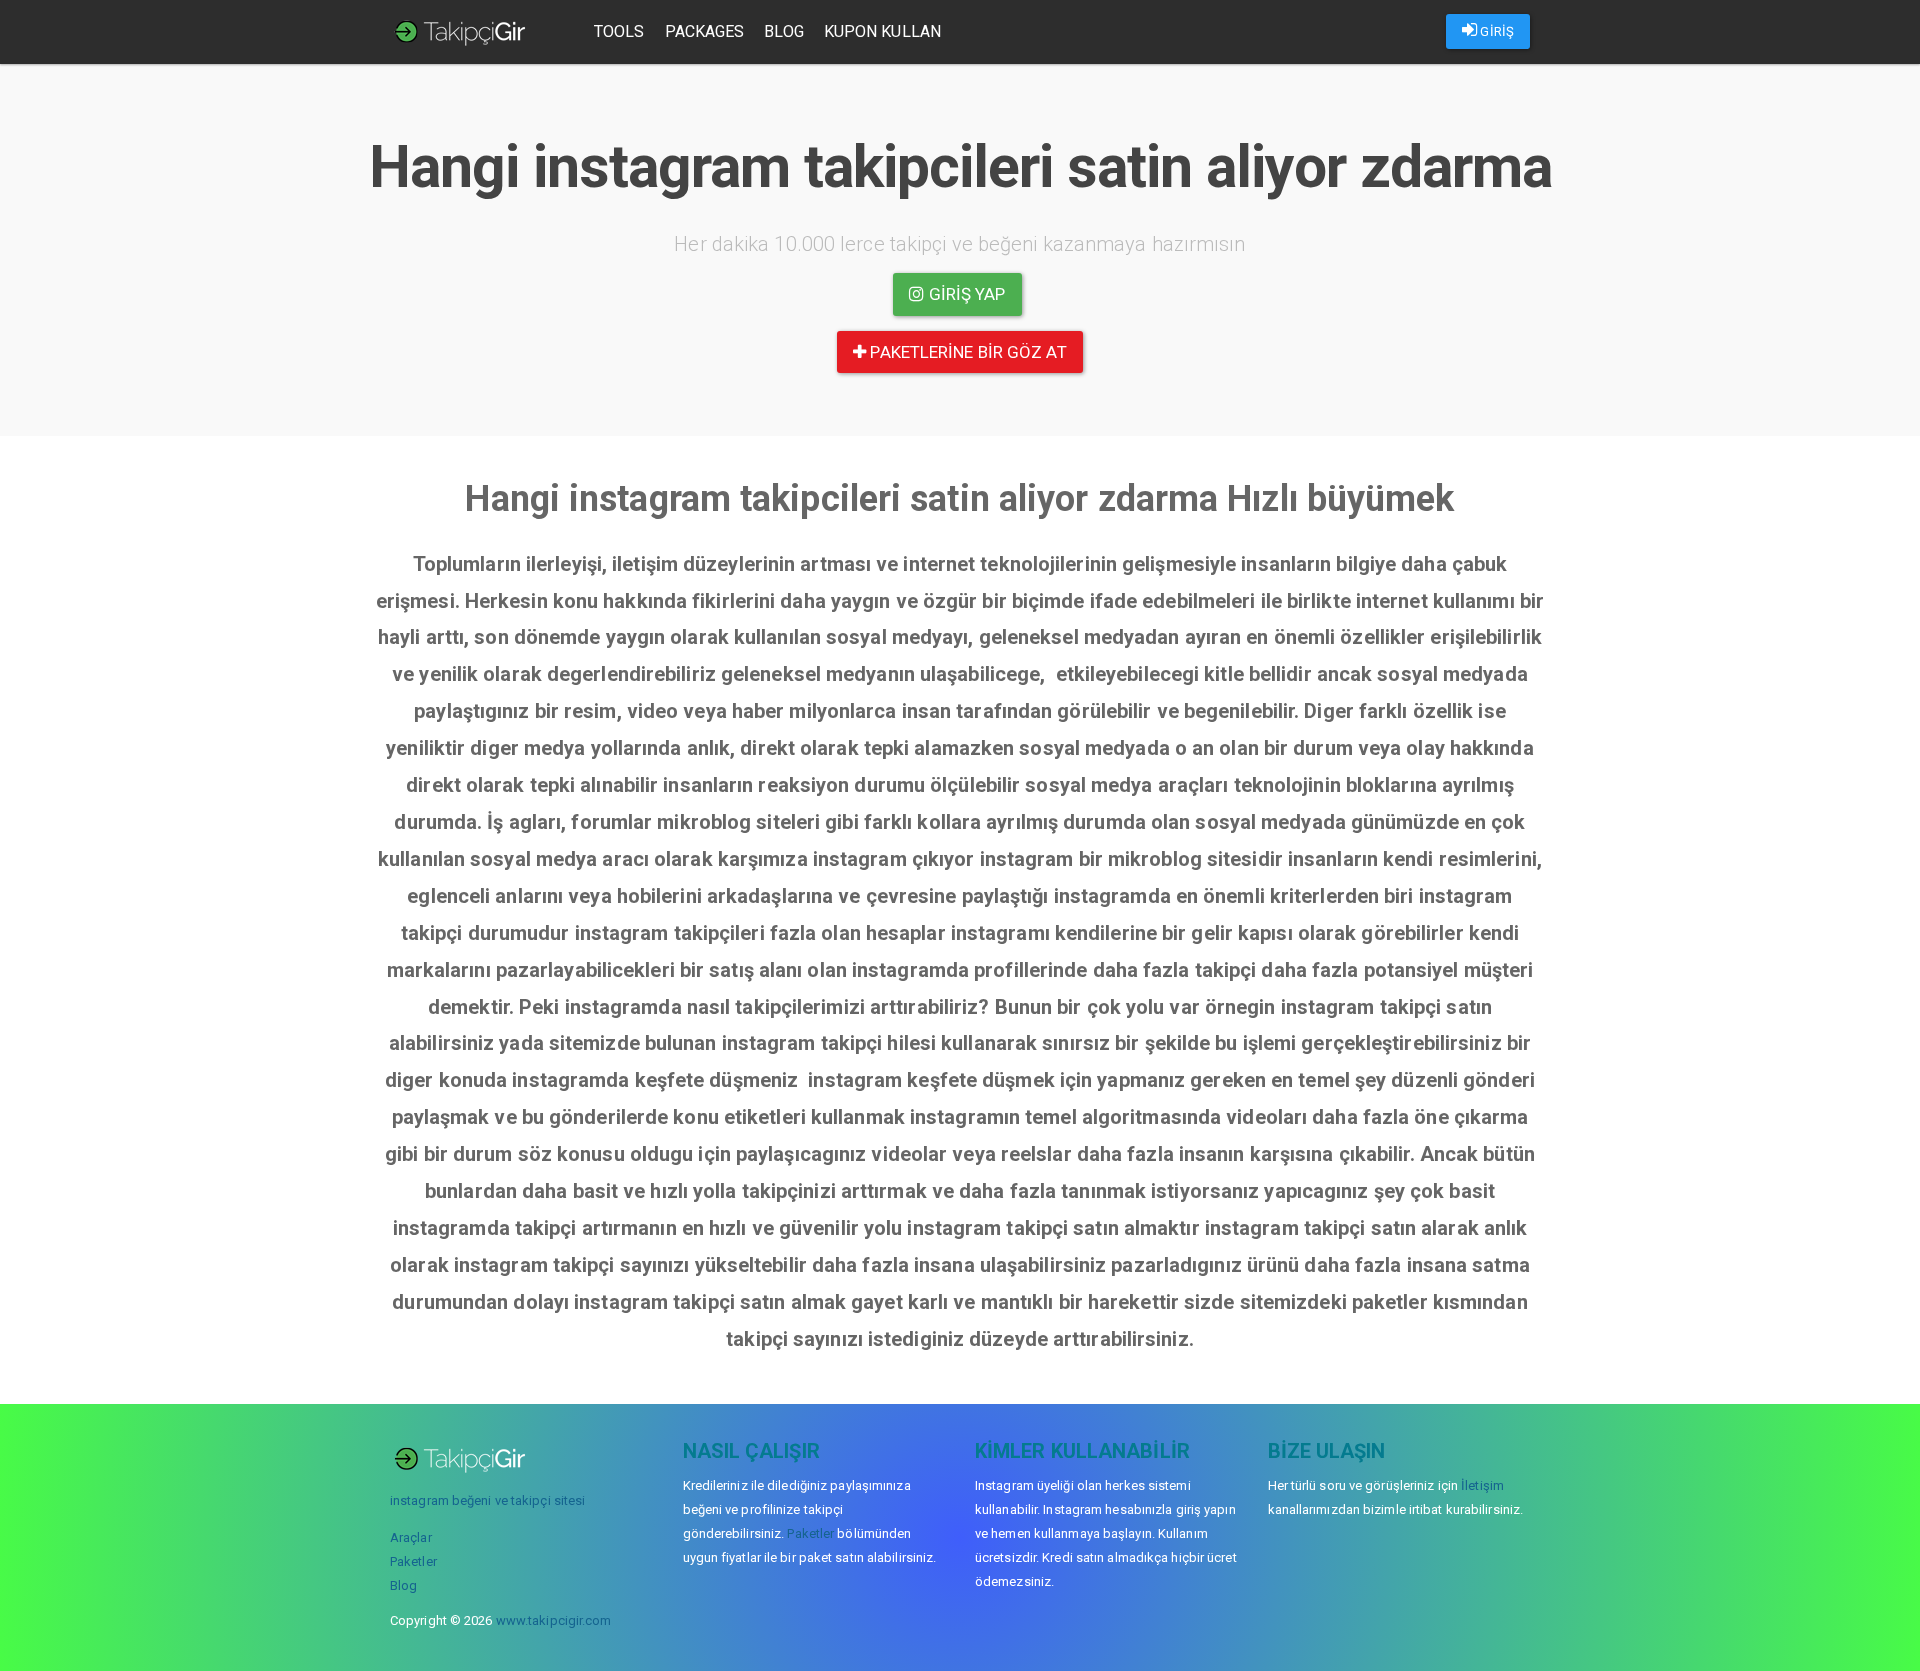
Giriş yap (965, 294)
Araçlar (411, 1537)
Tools (619, 31)
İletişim (1482, 1485)
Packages (705, 31)
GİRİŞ (1495, 31)
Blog (783, 31)
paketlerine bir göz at (966, 352)
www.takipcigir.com (554, 1620)
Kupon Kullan (882, 31)
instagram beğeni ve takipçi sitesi (487, 1500)
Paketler (413, 1561)
